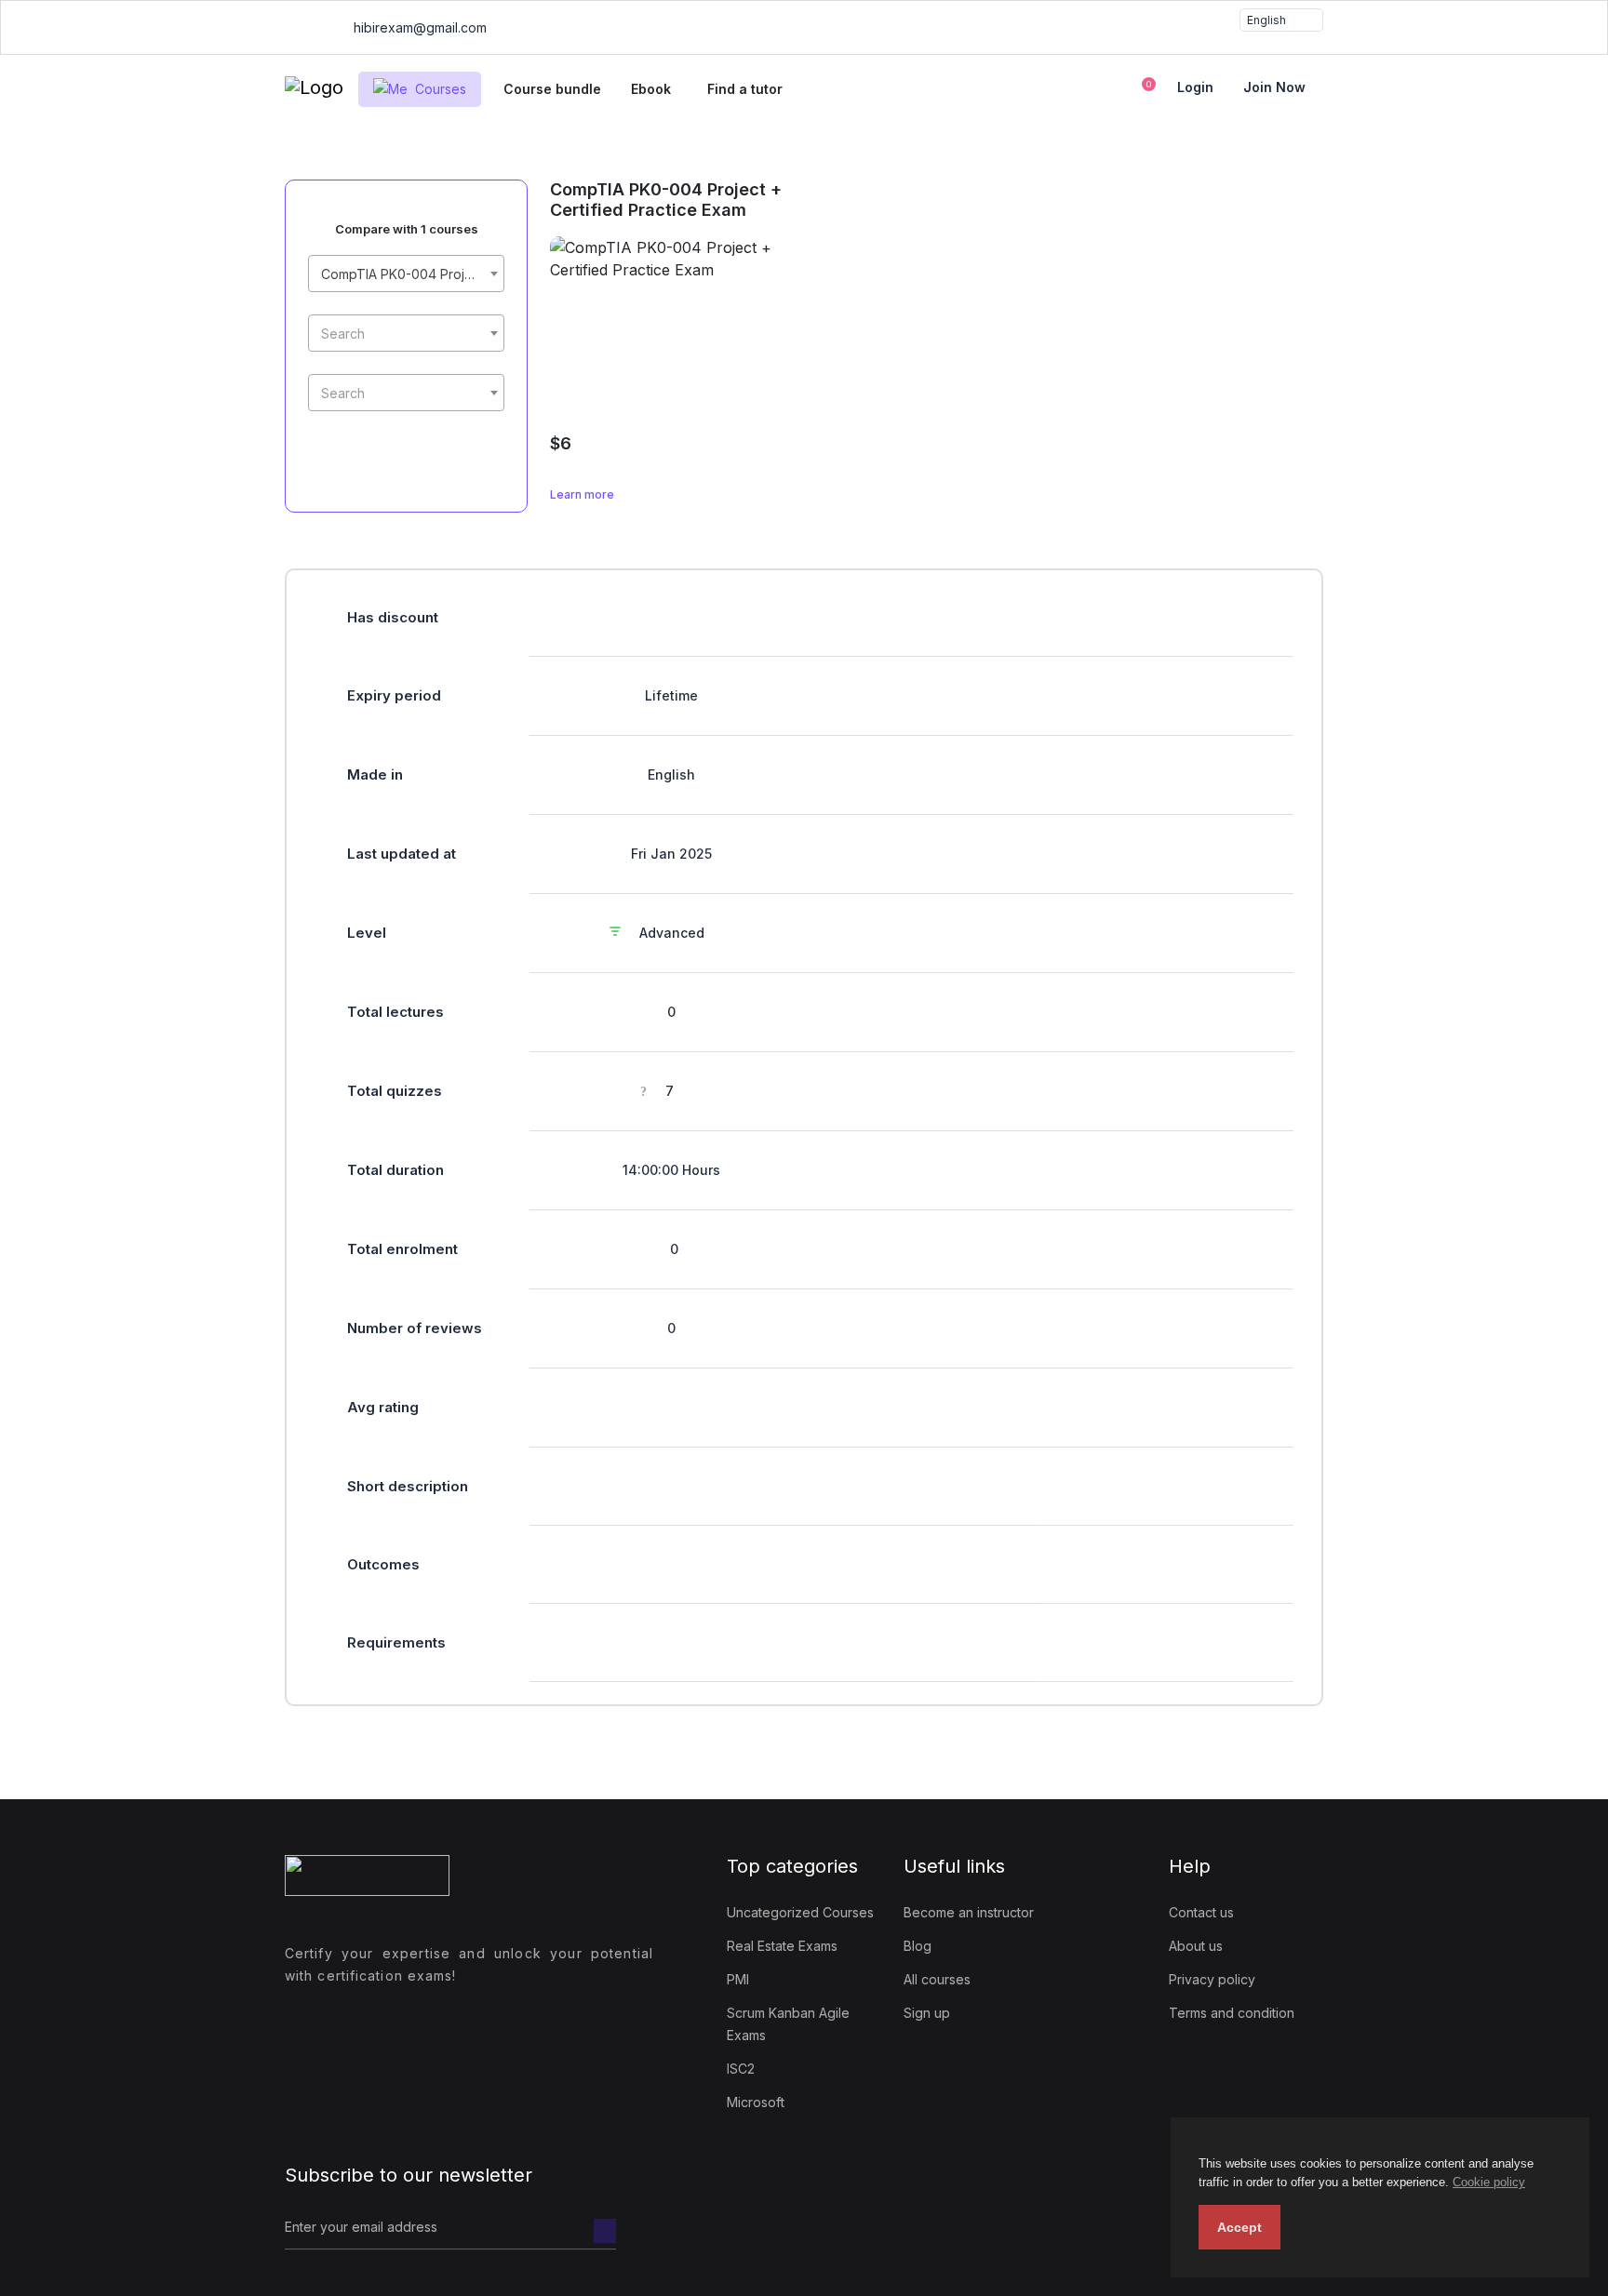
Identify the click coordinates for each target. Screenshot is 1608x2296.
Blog (918, 1946)
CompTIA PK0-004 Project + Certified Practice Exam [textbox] (410, 274)
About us (1196, 1946)
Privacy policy (1212, 1979)
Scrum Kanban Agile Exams (788, 2024)
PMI (738, 1979)
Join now (1274, 87)
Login (1195, 87)
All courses (937, 1979)
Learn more (583, 494)
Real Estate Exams (782, 1946)
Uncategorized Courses (800, 1912)
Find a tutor (745, 89)
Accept (1239, 2227)
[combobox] (406, 274)
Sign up (927, 2013)
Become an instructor (969, 1912)
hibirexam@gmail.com (418, 27)
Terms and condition (1232, 2013)
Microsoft (756, 2102)
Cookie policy (1489, 2182)
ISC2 (741, 2069)
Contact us (1201, 1912)
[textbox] (406, 334)
